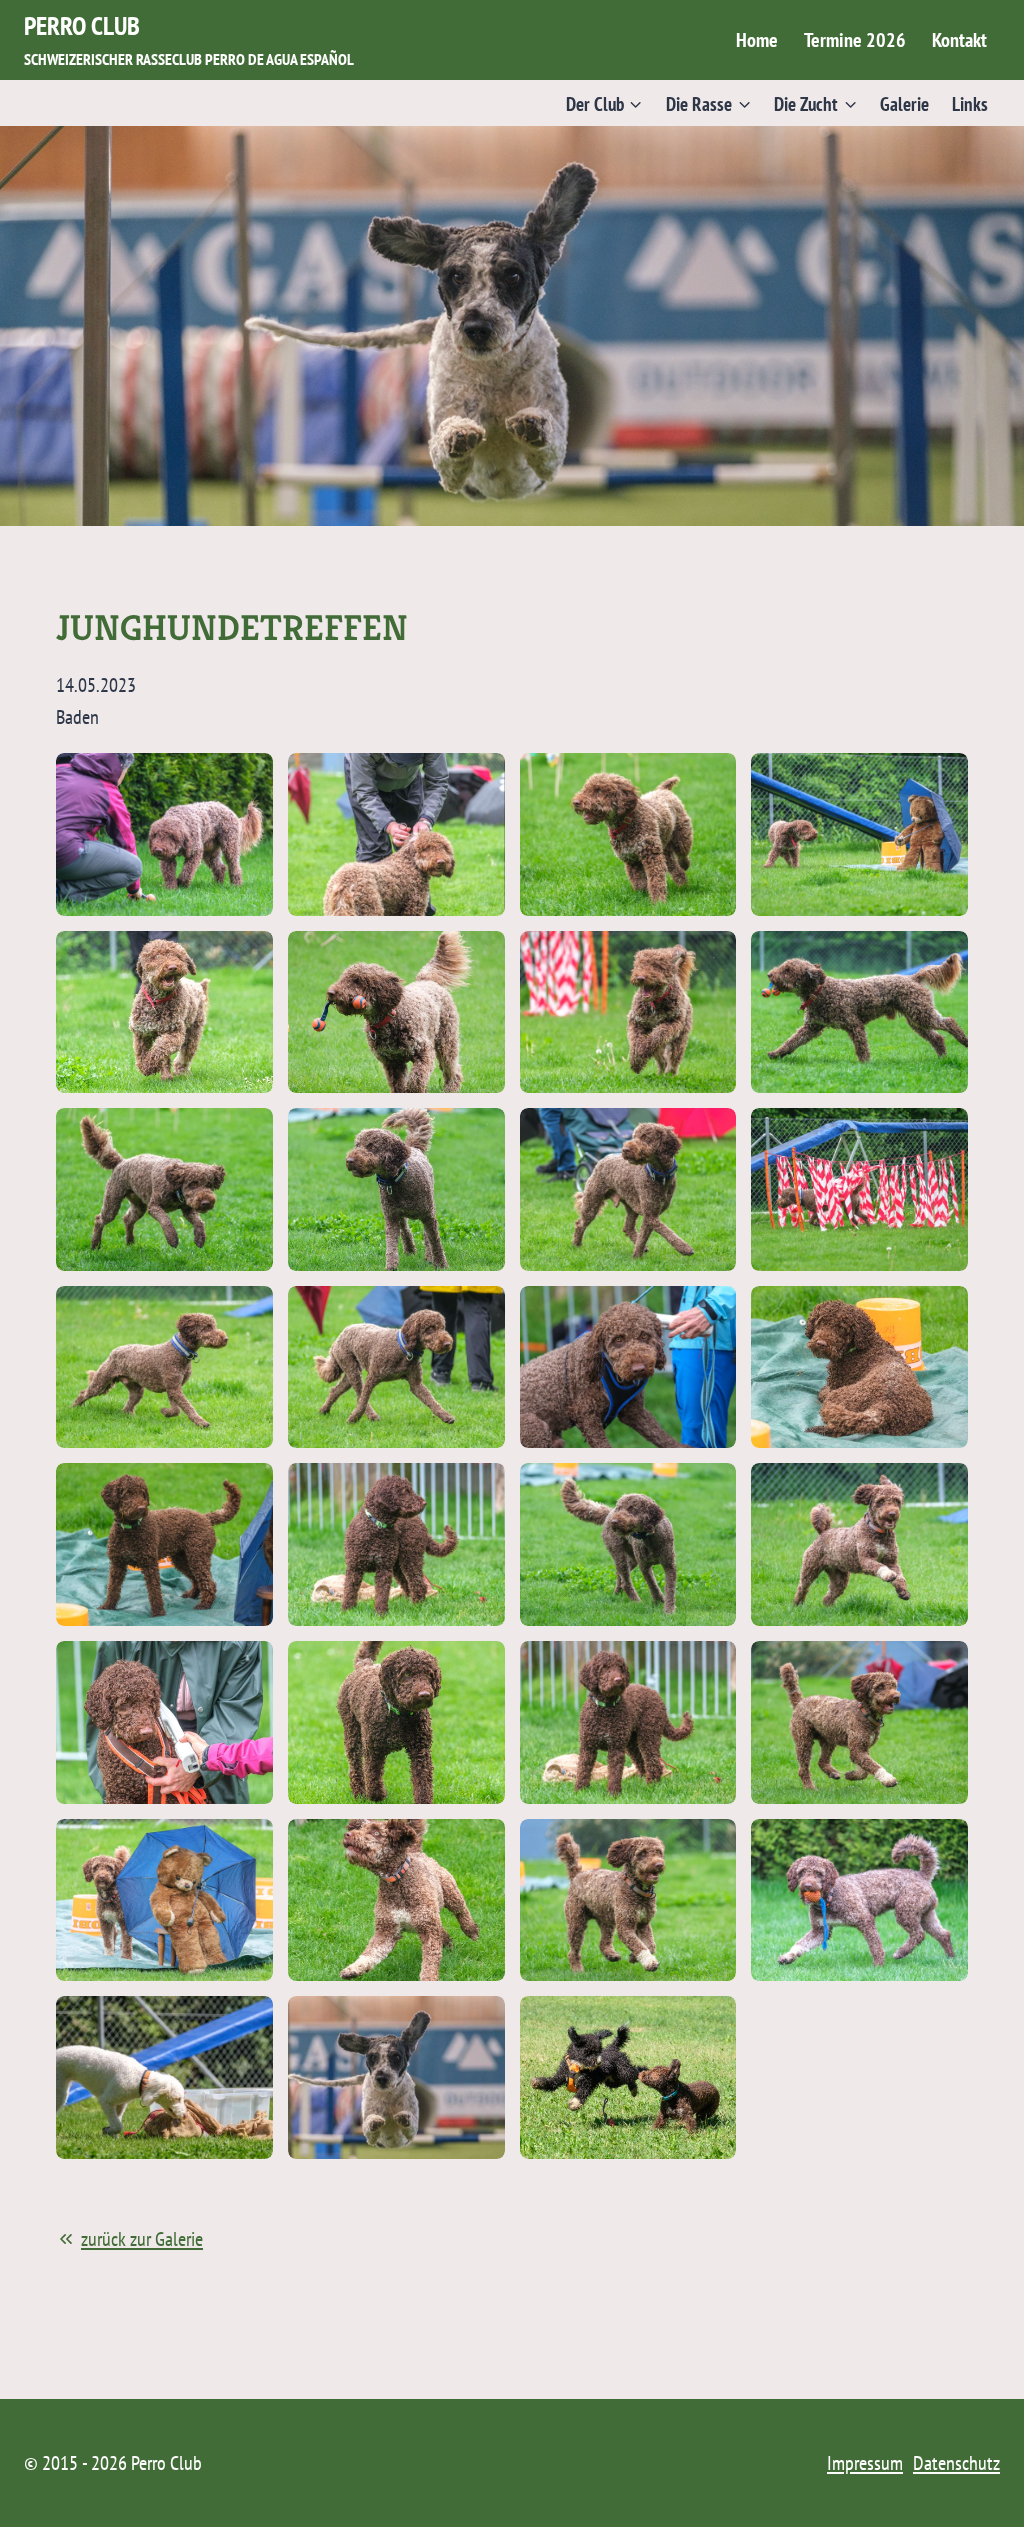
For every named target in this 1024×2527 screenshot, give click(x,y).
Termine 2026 (855, 40)
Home (757, 40)
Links (970, 103)
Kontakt (959, 40)
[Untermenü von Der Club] (604, 103)
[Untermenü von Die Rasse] (709, 103)
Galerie (904, 103)
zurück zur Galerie (142, 2239)
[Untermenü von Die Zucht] (816, 103)
